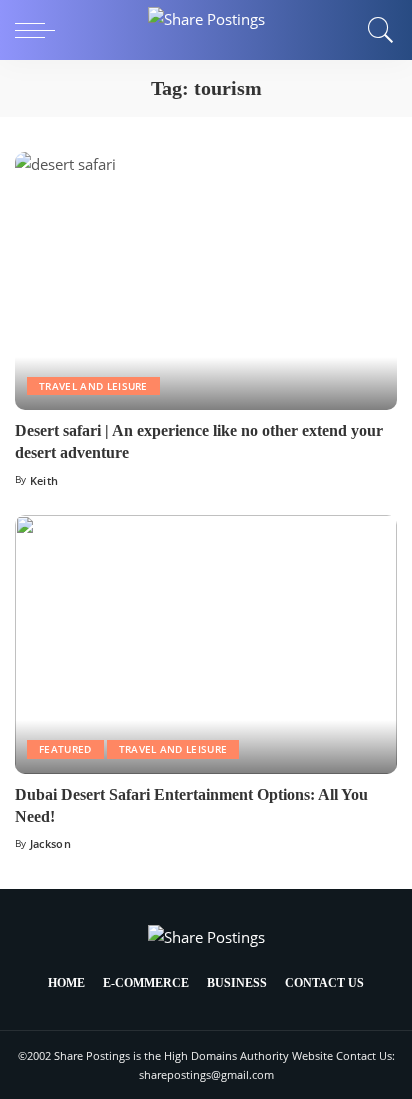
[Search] (376, 30)
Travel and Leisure (93, 386)
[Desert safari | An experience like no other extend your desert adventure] (206, 281)
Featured (65, 749)
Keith (44, 480)
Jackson (50, 843)
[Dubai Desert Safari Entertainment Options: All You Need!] (206, 644)
